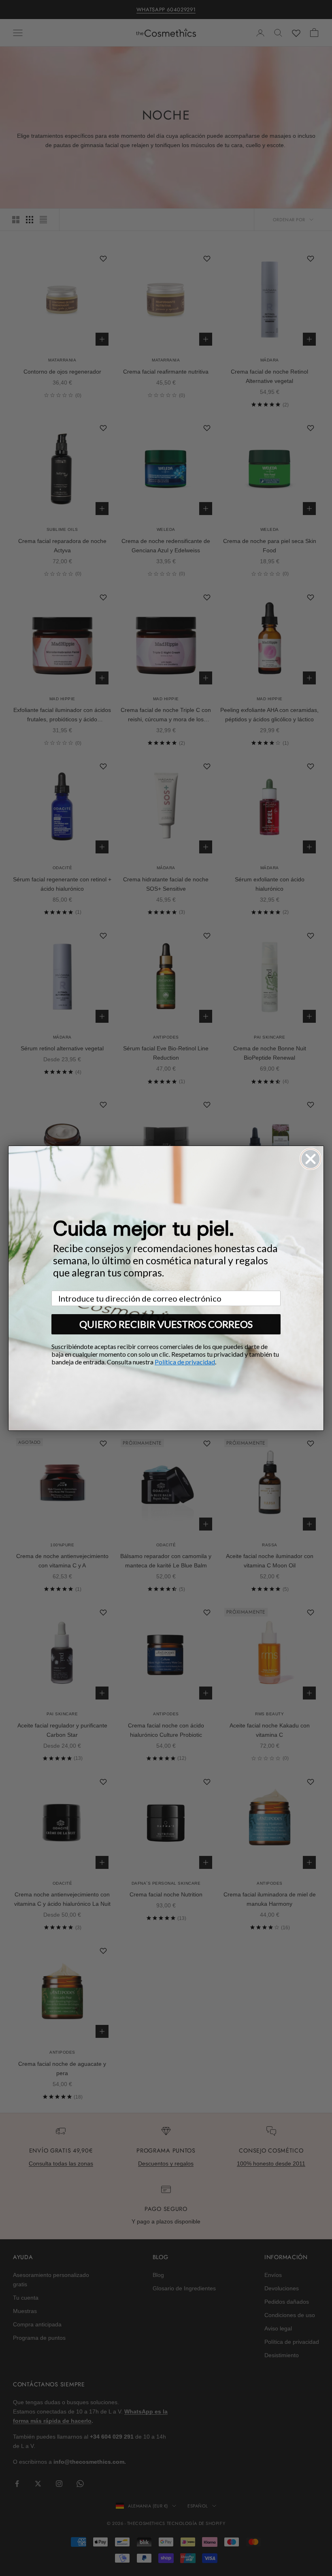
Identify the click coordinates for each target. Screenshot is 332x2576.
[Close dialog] (311, 1159)
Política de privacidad (185, 1362)
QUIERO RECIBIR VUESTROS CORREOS (166, 1324)
